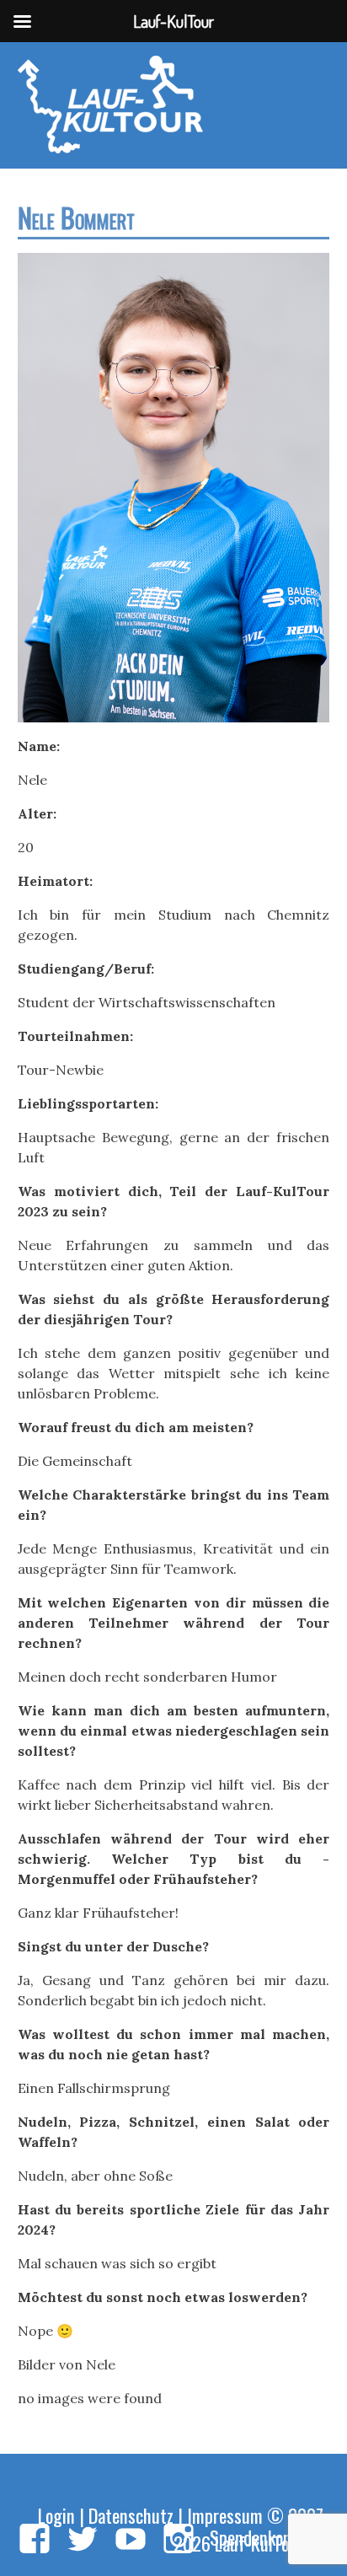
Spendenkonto (258, 2537)
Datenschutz (131, 2515)
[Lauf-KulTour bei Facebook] (35, 2540)
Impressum (225, 2515)
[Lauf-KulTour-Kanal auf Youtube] (131, 2540)
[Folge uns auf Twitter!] (83, 2540)
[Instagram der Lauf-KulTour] (179, 2540)
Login (56, 2515)
